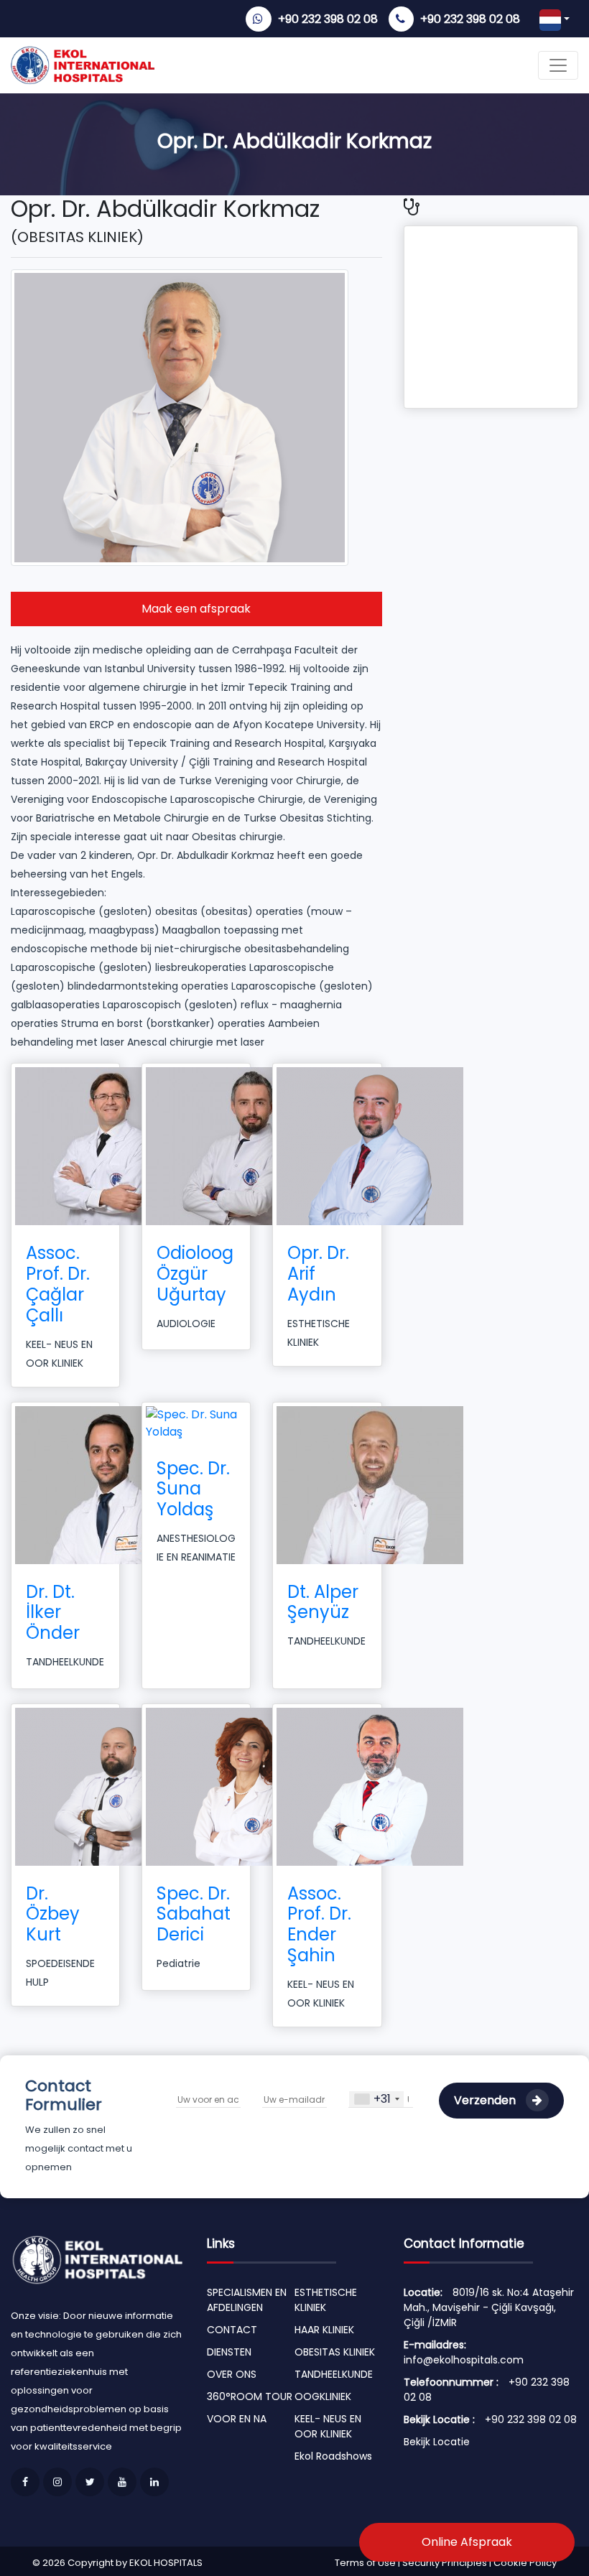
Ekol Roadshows (333, 2456)
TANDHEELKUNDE (334, 2374)
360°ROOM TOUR (250, 2396)
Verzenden (486, 2100)
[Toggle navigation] (558, 65)
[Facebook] (25, 2482)
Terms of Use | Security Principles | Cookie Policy (446, 2563)
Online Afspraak (467, 2542)
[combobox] (376, 2099)
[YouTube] (122, 2482)
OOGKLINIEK (323, 2396)
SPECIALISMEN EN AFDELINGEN (247, 2300)
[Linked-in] (154, 2482)
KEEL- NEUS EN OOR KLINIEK (328, 2426)
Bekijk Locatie (437, 2442)
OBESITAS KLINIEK (335, 2352)
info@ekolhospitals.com (464, 2360)
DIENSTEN (229, 2352)
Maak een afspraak (196, 609)
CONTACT (232, 2330)
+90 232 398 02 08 (328, 19)
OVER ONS (232, 2374)
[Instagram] (57, 2482)
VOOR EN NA (237, 2419)
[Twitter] (90, 2482)
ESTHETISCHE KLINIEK (326, 2300)
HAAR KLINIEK (324, 2330)
